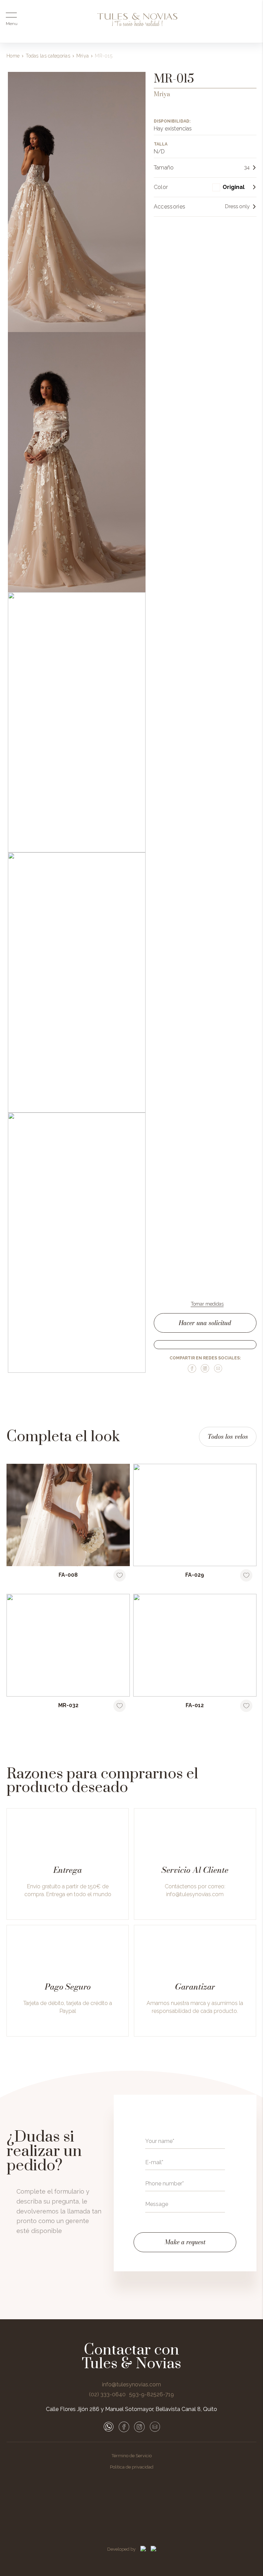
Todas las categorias (48, 56)
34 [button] (247, 168)
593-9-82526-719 (152, 2395)
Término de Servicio (132, 2456)
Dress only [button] (237, 207)
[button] (234, 187)
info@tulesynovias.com (195, 1894)
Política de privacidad (132, 2467)
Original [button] (234, 187)
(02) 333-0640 (107, 2395)
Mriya (83, 56)
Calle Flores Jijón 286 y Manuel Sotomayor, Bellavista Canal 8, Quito (131, 2409)
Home (13, 56)
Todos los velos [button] (228, 1437)
